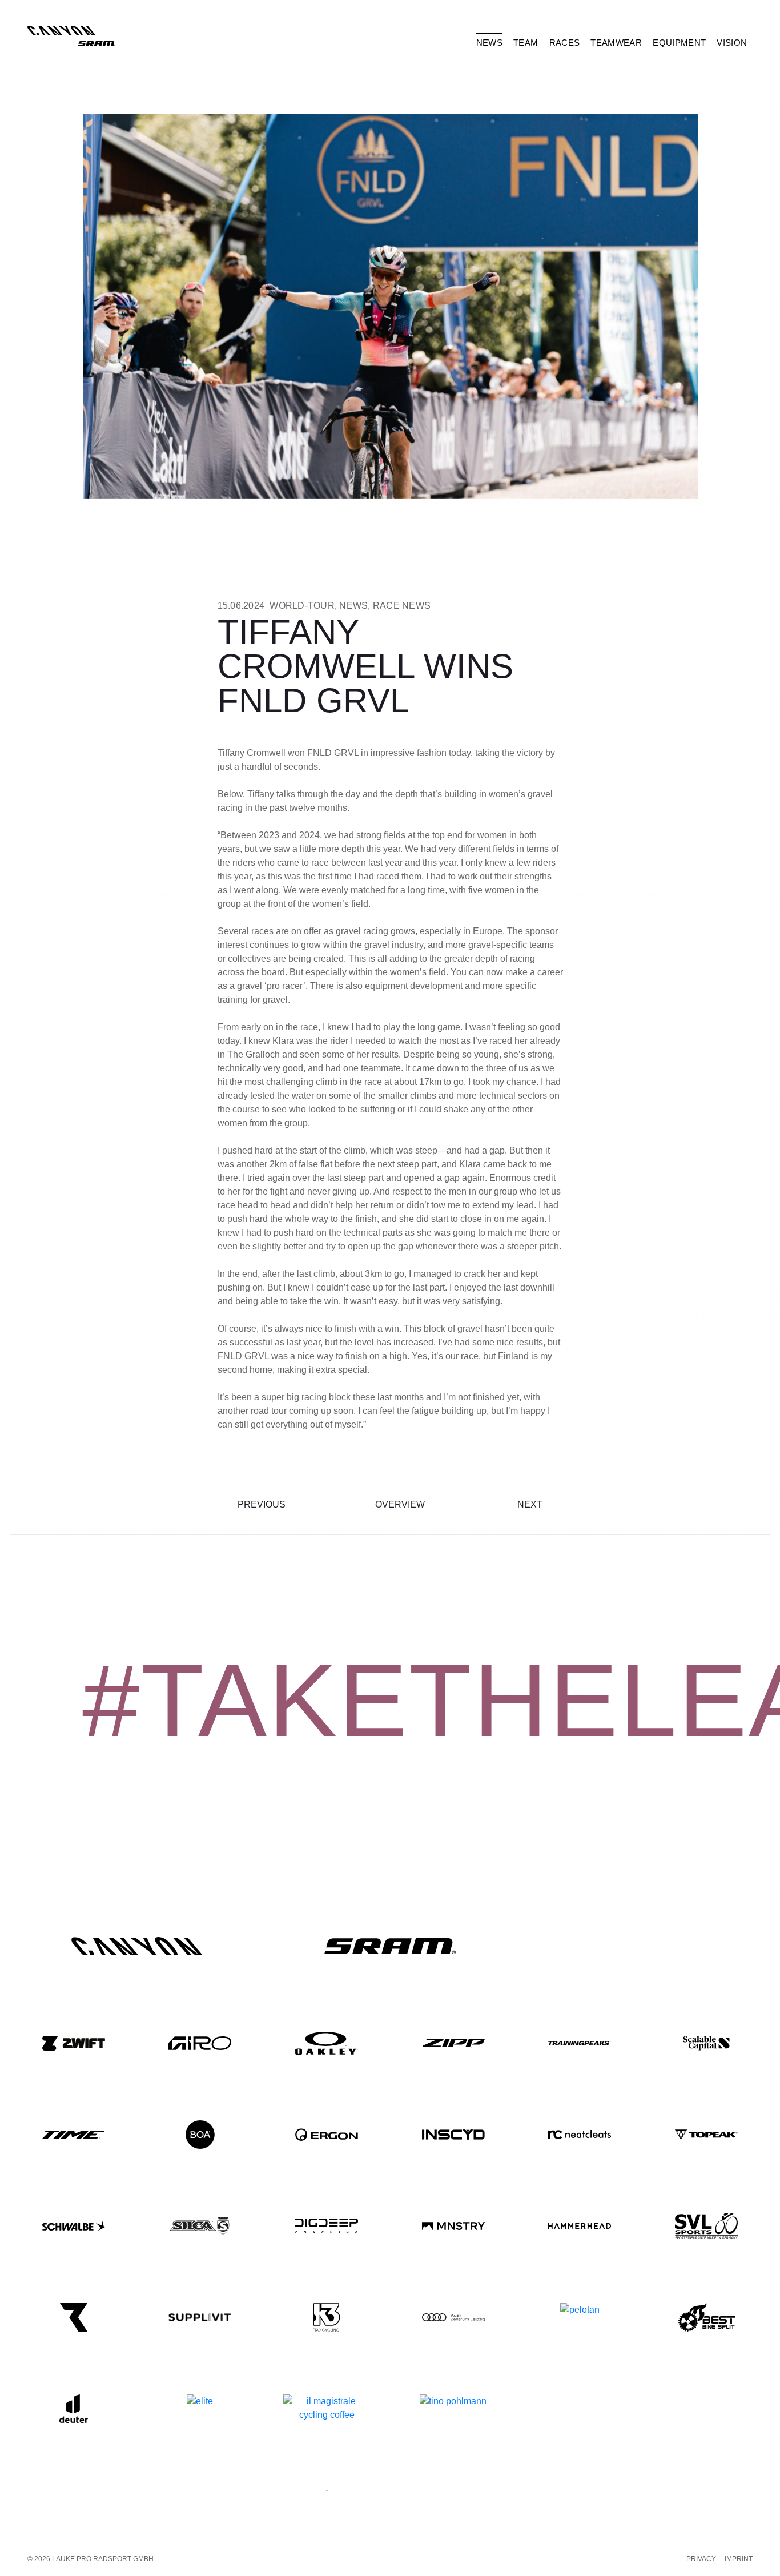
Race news (402, 606)
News (353, 606)
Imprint (739, 2559)
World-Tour (302, 606)
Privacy (701, 2559)
